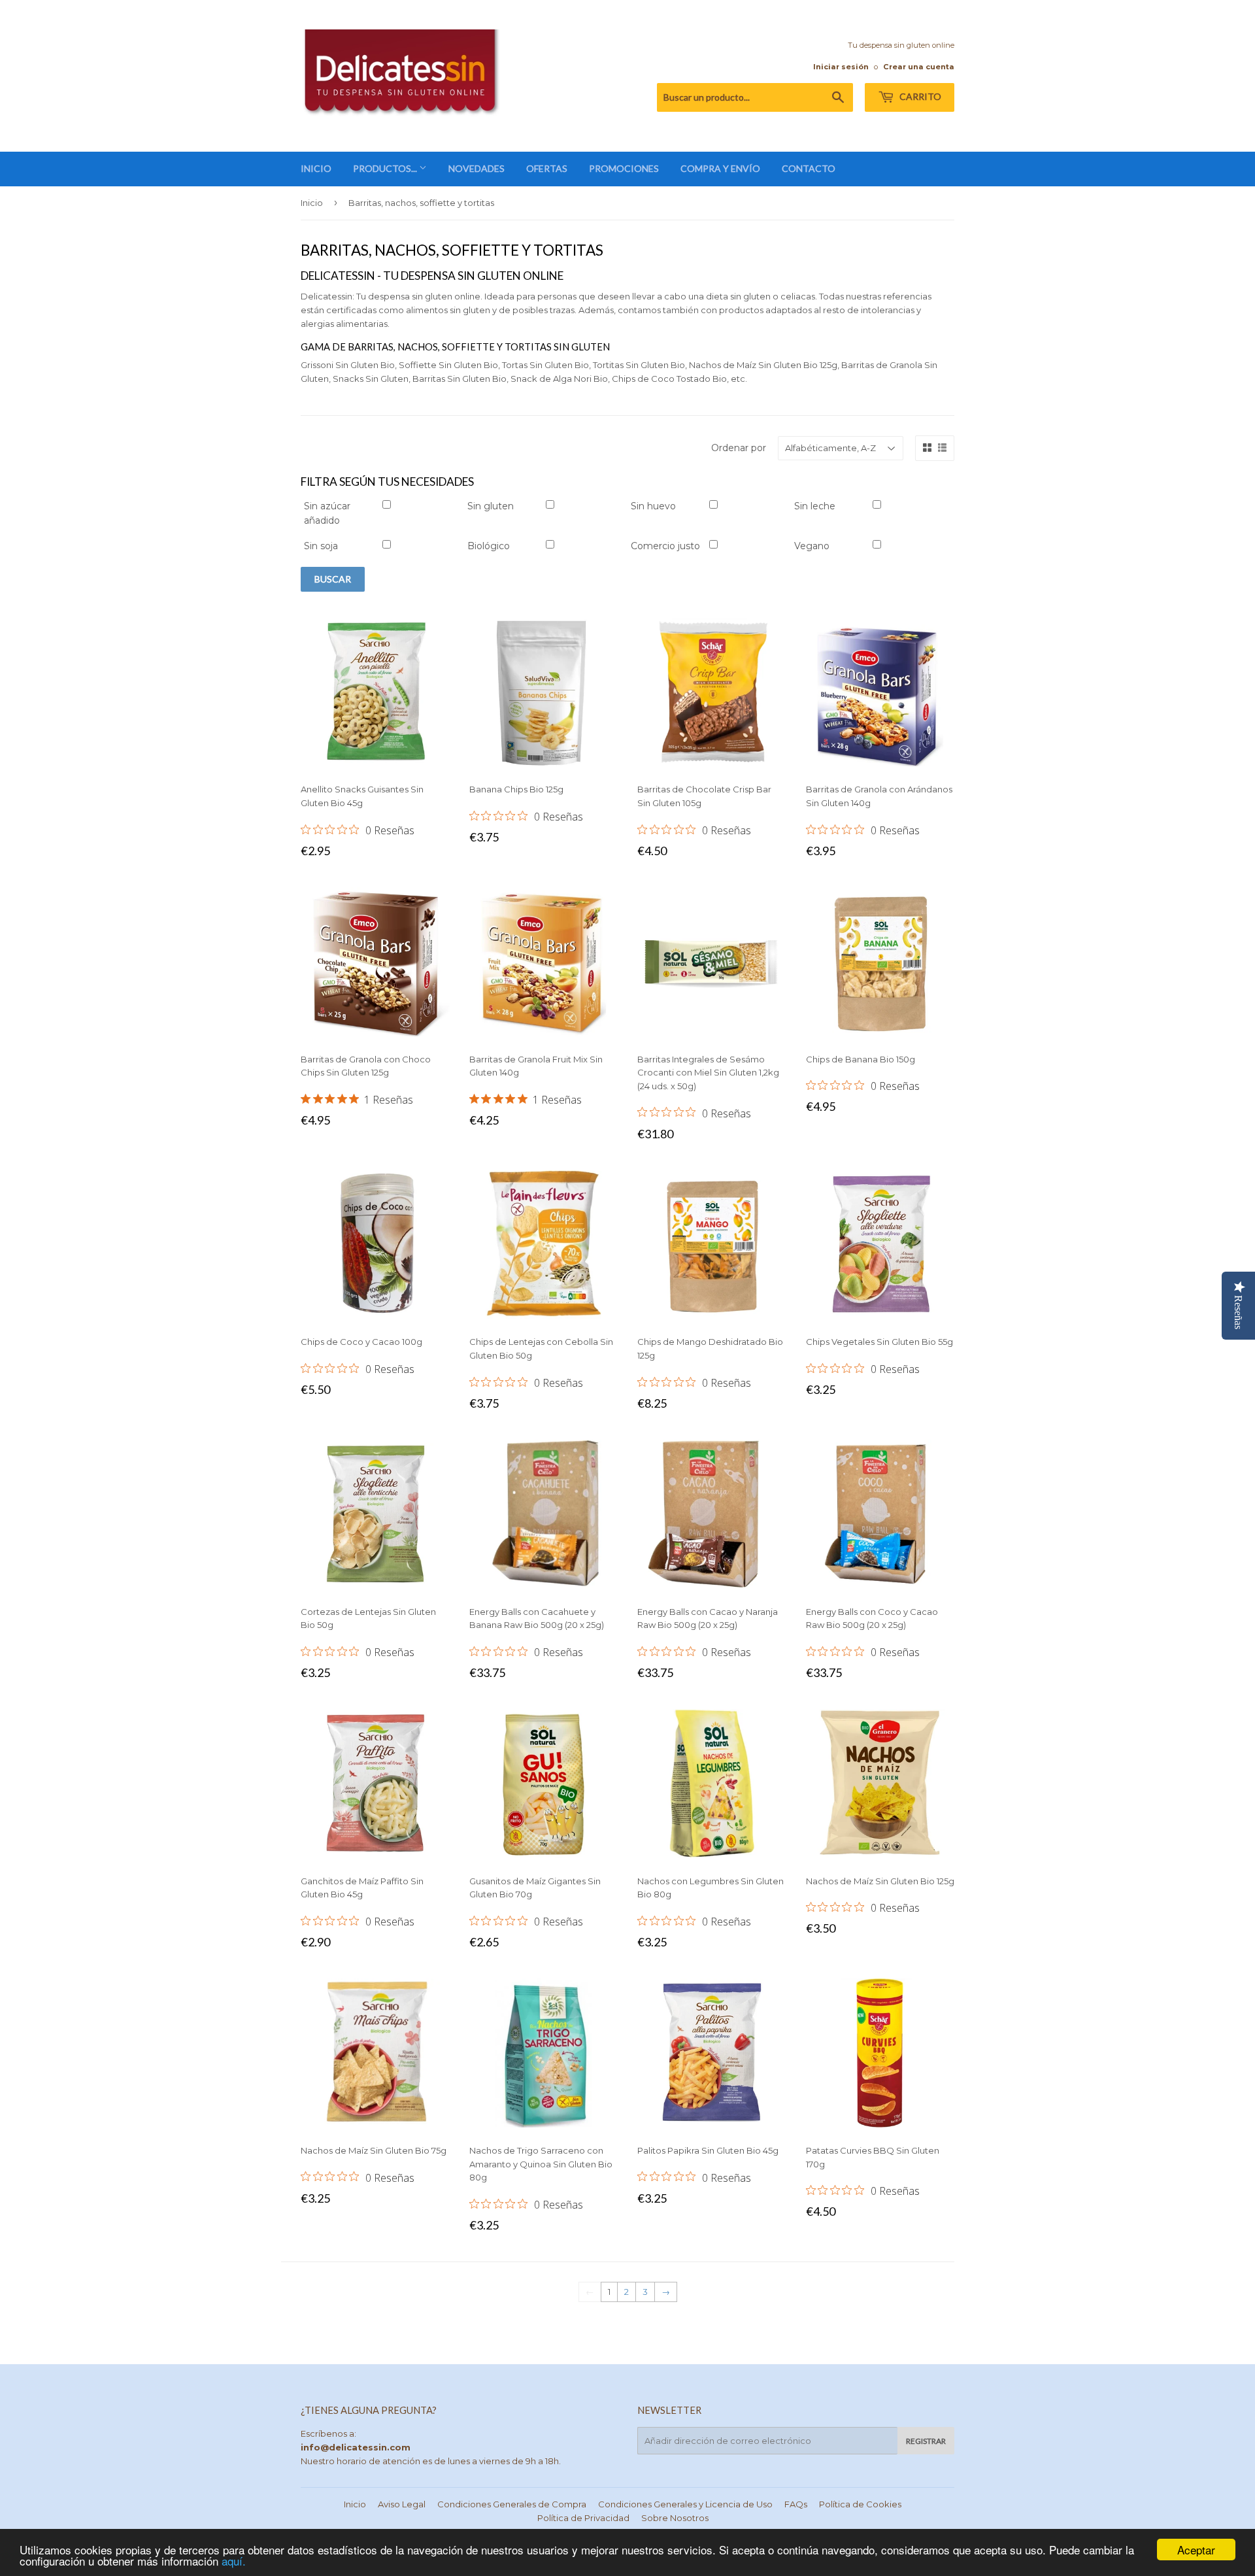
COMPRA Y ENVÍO (720, 168)
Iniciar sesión (841, 67)
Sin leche (815, 506)
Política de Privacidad (583, 2518)
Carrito (919, 96)
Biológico (489, 546)
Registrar (926, 2441)
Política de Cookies (860, 2504)
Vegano (812, 546)
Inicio (312, 203)
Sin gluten (491, 506)
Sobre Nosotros (675, 2518)
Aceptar (1196, 2550)
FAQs (796, 2504)
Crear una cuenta (919, 67)
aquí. (234, 2561)
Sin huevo (653, 506)
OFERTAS (547, 168)
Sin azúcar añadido (327, 513)
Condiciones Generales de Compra (512, 2504)
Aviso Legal (402, 2504)
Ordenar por (739, 448)
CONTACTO (809, 168)
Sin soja (321, 546)
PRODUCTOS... (386, 168)
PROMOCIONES (624, 168)
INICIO (316, 168)
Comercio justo (665, 546)
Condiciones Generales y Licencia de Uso (685, 2504)
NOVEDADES (477, 168)
